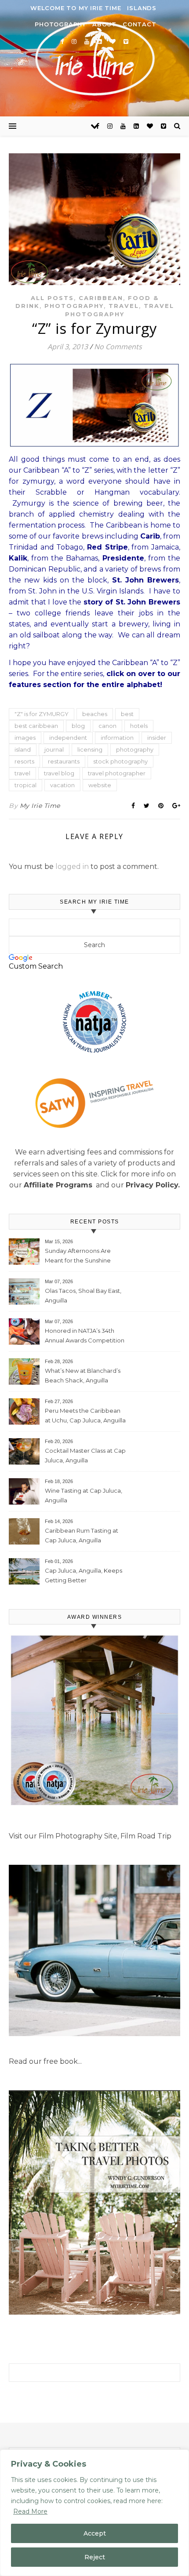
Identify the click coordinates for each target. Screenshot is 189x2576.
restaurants (64, 761)
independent (68, 738)
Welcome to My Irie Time (76, 8)
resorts (24, 761)
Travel (124, 306)
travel (22, 773)
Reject (95, 2557)
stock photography (120, 761)
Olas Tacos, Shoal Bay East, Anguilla (83, 1295)
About (104, 24)
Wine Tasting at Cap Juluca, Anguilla (84, 1495)
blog (78, 726)
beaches (95, 714)
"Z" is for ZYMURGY (42, 714)
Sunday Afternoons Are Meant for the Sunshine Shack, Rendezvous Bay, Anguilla (80, 1257)
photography (135, 749)
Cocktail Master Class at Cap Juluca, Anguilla (85, 1455)
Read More (30, 2511)
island (23, 749)
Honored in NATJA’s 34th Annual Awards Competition (85, 1335)
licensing (90, 749)
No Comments (118, 347)
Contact (140, 24)
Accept (95, 2533)
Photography (60, 24)
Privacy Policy (152, 1185)
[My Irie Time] (94, 57)
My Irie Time (40, 806)
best (127, 714)
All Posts (52, 298)
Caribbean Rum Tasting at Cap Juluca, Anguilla (82, 1535)
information (117, 738)
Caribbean (101, 298)
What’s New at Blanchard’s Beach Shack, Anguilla (83, 1375)
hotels (139, 726)
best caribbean (36, 726)
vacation (62, 785)
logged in (72, 867)
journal (54, 749)
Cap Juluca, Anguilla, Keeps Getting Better (84, 1575)
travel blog (59, 773)
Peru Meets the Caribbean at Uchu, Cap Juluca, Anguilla (85, 1415)
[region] (94, 2513)
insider (157, 738)
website (100, 785)
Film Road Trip (146, 1836)
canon (107, 726)
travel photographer (117, 773)
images (25, 738)
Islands (142, 8)
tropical (25, 785)
